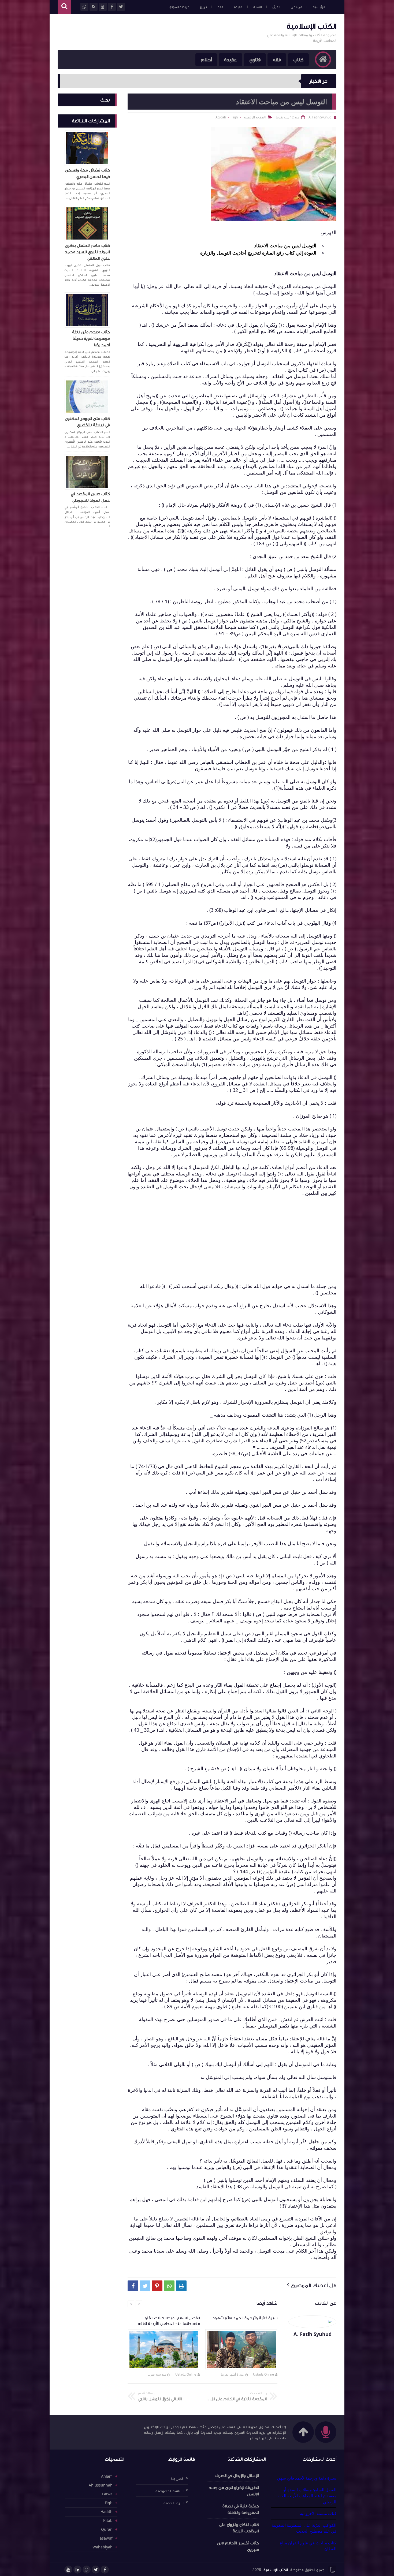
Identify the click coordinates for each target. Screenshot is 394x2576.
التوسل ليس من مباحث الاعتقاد (285, 245)
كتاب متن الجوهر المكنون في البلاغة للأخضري (87, 422)
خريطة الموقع (179, 7)
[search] (64, 7)
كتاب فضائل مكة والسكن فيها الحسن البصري (88, 173)
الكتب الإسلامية (311, 26)
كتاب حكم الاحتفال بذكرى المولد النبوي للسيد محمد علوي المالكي (87, 252)
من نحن (296, 7)
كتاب (298, 60)
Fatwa (107, 2494)
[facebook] (105, 2570)
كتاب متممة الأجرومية (318, 2513)
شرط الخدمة (174, 2503)
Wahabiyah (103, 2547)
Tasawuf (105, 2538)
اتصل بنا (177, 2479)
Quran (107, 2530)
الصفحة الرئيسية (255, 117)
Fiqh (109, 2503)
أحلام (206, 60)
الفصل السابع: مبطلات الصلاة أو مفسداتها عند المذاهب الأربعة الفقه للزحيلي (307, 2496)
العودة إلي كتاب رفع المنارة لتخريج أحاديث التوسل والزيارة (258, 253)
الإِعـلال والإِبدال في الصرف (237, 2476)
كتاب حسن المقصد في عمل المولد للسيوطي (90, 497)
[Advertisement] (155, 31)
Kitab (108, 2521)
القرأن (276, 7)
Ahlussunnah (101, 2485)
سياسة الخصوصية (170, 2491)
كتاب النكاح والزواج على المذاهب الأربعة (239, 2528)
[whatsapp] (87, 2570)
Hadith (107, 2512)
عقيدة (238, 7)
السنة (257, 7)
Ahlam (107, 2477)
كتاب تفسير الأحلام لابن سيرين (238, 2546)
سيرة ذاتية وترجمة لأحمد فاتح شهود (306, 2478)
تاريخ (203, 7)
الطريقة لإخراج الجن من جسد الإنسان (234, 2491)
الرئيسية (319, 7)
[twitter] (96, 2570)
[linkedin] (77, 2570)
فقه (220, 7)
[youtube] (68, 2570)
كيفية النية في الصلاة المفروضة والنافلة (241, 2509)
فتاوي (255, 60)
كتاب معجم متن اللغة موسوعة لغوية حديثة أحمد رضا (91, 338)
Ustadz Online (263, 2374)
